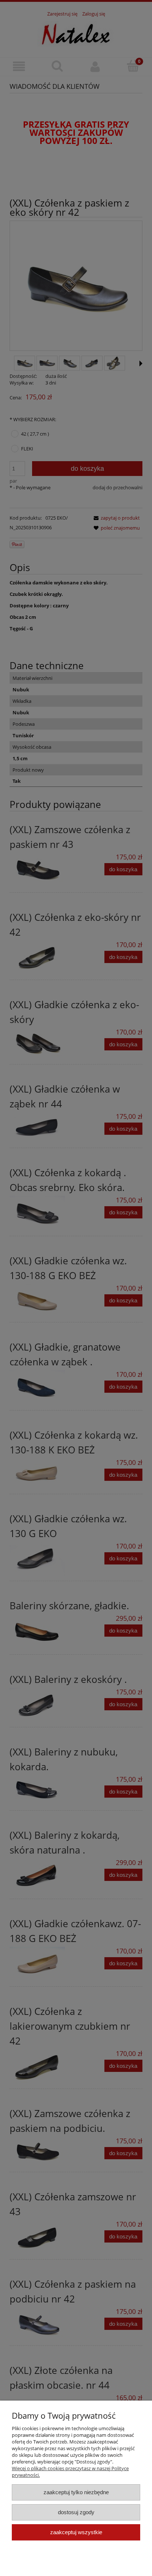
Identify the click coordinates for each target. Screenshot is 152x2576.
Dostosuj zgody (76, 2512)
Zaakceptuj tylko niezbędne (76, 2492)
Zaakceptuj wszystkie (76, 2532)
